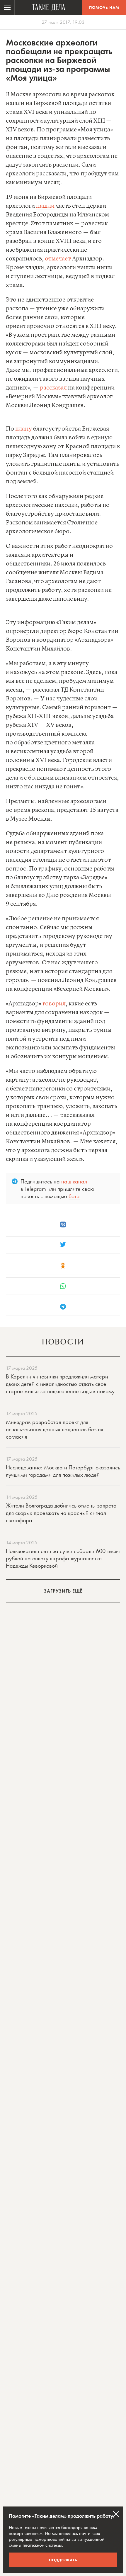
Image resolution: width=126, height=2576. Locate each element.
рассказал (53, 388)
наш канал (74, 1181)
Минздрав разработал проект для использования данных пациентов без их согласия (55, 1429)
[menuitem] (7, 7)
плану (24, 429)
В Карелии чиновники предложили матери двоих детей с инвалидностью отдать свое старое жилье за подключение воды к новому (60, 1384)
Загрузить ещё (63, 1591)
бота (74, 1196)
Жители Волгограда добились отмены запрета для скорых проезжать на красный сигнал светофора (61, 1513)
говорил (54, 1004)
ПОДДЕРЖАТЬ (63, 2560)
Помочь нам (104, 7)
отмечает (58, 259)
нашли (45, 206)
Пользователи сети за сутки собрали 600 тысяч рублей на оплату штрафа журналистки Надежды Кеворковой (63, 1558)
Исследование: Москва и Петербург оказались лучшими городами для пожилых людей (63, 1471)
